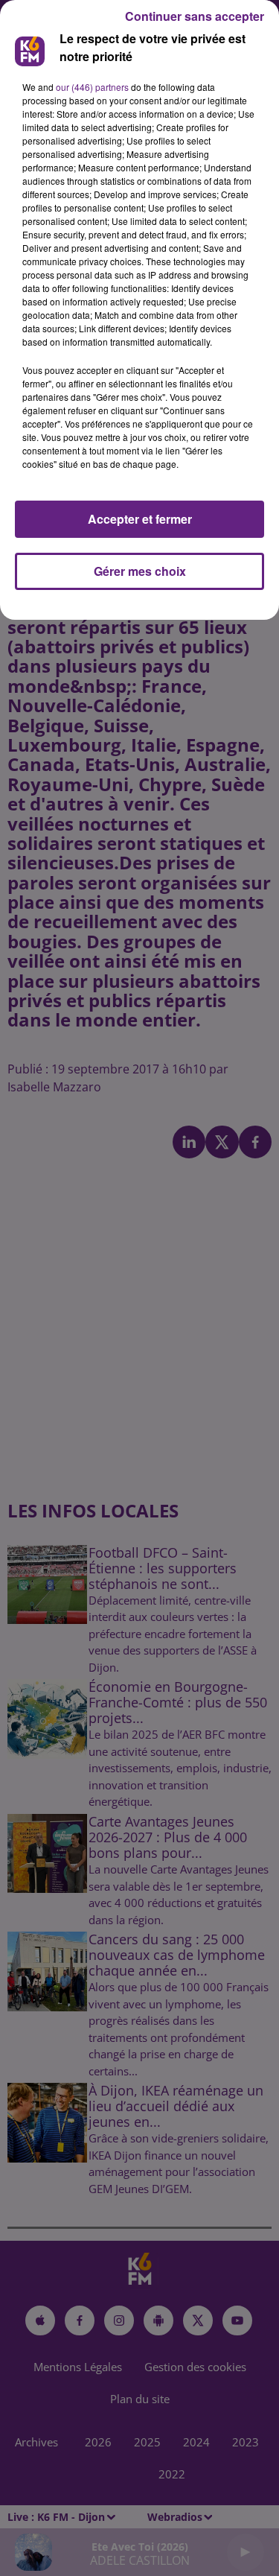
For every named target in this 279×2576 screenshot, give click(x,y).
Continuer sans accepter (195, 16)
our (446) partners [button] (92, 87)
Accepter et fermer (140, 519)
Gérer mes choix (140, 571)
